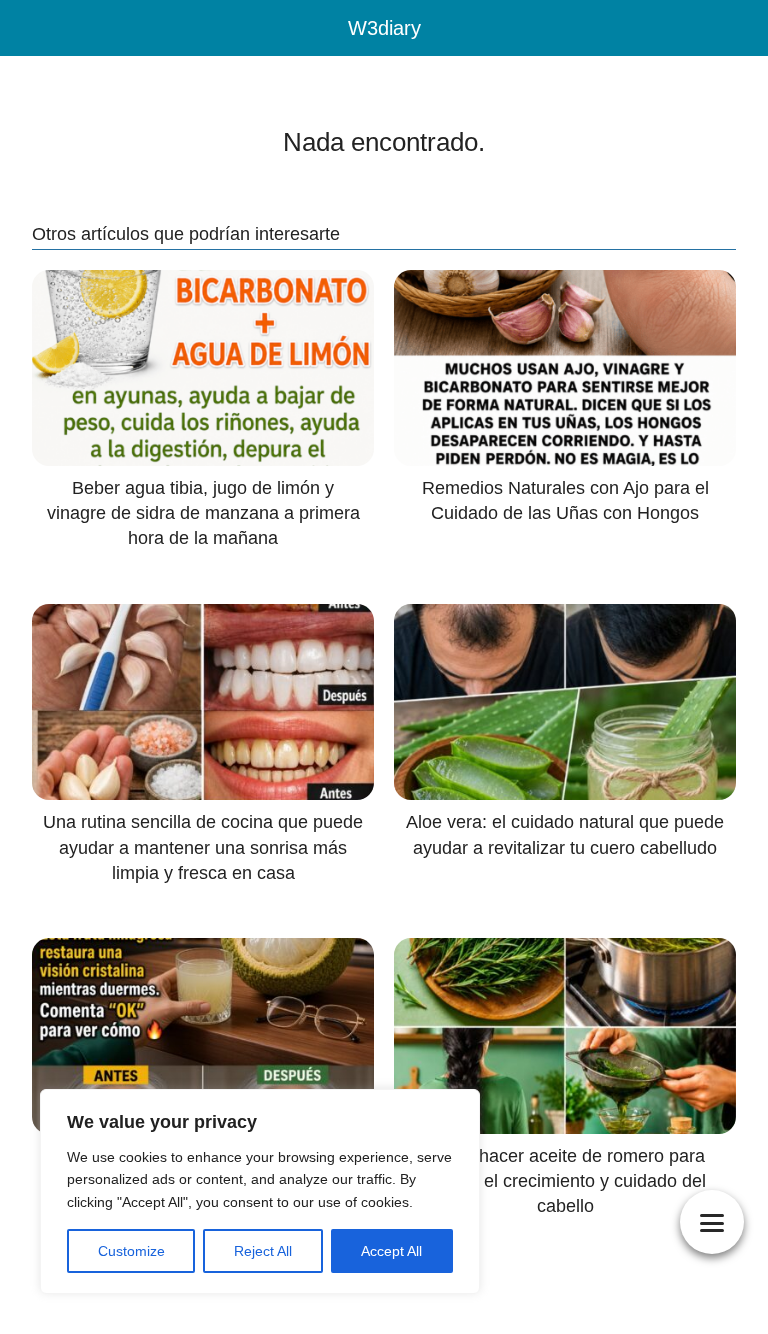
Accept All (391, 1251)
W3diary (384, 28)
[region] (260, 1191)
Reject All (263, 1251)
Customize (131, 1251)
